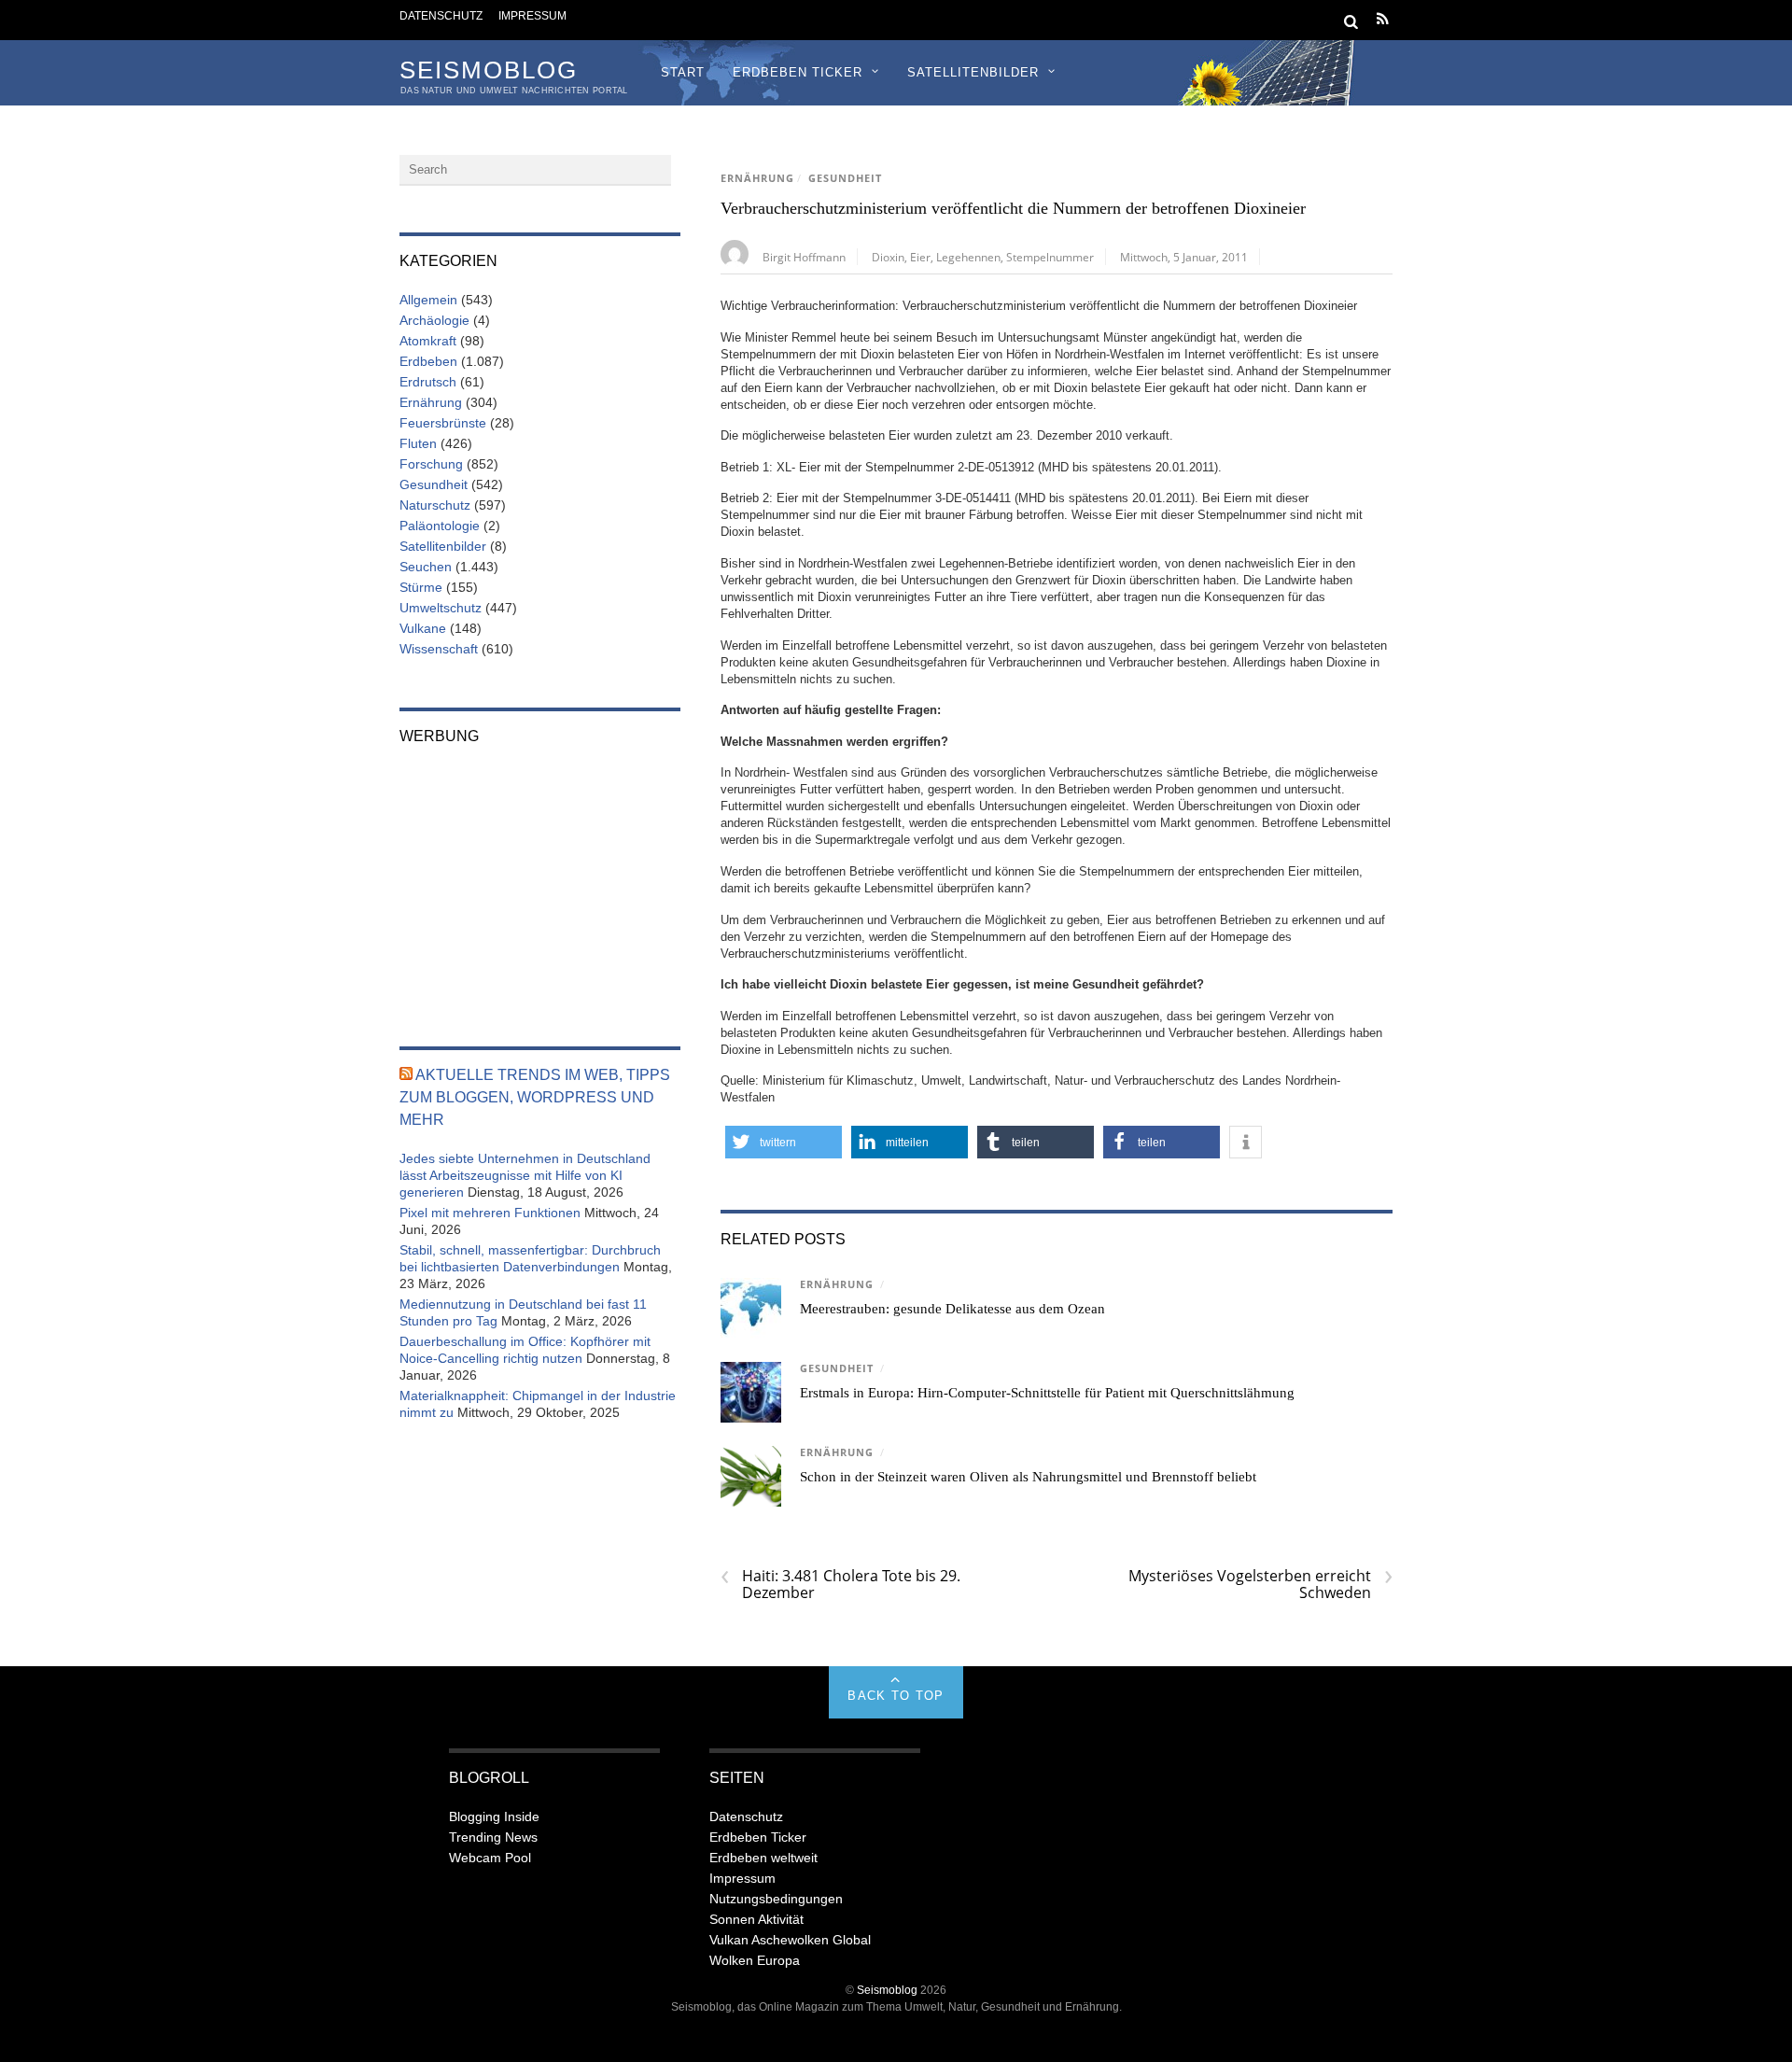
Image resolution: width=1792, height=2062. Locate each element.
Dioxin (888, 257)
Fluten (418, 443)
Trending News (493, 1837)
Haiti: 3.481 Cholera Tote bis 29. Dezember (840, 1584)
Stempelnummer (1050, 257)
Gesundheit (845, 178)
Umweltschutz (441, 608)
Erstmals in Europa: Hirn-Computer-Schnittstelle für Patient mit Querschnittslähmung (1047, 1393)
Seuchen (426, 567)
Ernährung (757, 178)
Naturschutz (435, 505)
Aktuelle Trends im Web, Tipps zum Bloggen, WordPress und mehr (535, 1097)
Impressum (532, 15)
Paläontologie (440, 526)
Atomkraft (428, 341)
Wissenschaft (439, 649)
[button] (784, 1142)
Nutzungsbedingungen (776, 1899)
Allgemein (428, 300)
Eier (920, 257)
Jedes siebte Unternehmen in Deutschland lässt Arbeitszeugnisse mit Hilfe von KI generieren (525, 1175)
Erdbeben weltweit (763, 1858)
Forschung (431, 464)
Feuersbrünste (443, 423)
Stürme (421, 587)
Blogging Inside (494, 1817)
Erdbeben (428, 361)
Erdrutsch (428, 382)
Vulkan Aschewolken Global (790, 1940)
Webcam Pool (490, 1858)
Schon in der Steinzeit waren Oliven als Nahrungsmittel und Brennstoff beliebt (1028, 1477)
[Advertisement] (540, 883)
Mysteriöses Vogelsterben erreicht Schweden (1260, 1584)
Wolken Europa (755, 1960)
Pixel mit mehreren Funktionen (490, 1213)
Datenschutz (441, 15)
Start (683, 72)
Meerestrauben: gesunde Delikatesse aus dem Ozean (952, 1309)
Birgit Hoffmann (804, 257)
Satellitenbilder (973, 72)
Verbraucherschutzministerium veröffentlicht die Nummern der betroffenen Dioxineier (1013, 208)
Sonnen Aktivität (756, 1919)
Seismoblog (887, 1990)
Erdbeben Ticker (798, 72)
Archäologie (434, 320)
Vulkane (423, 628)
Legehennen (968, 257)
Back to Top (896, 1696)
